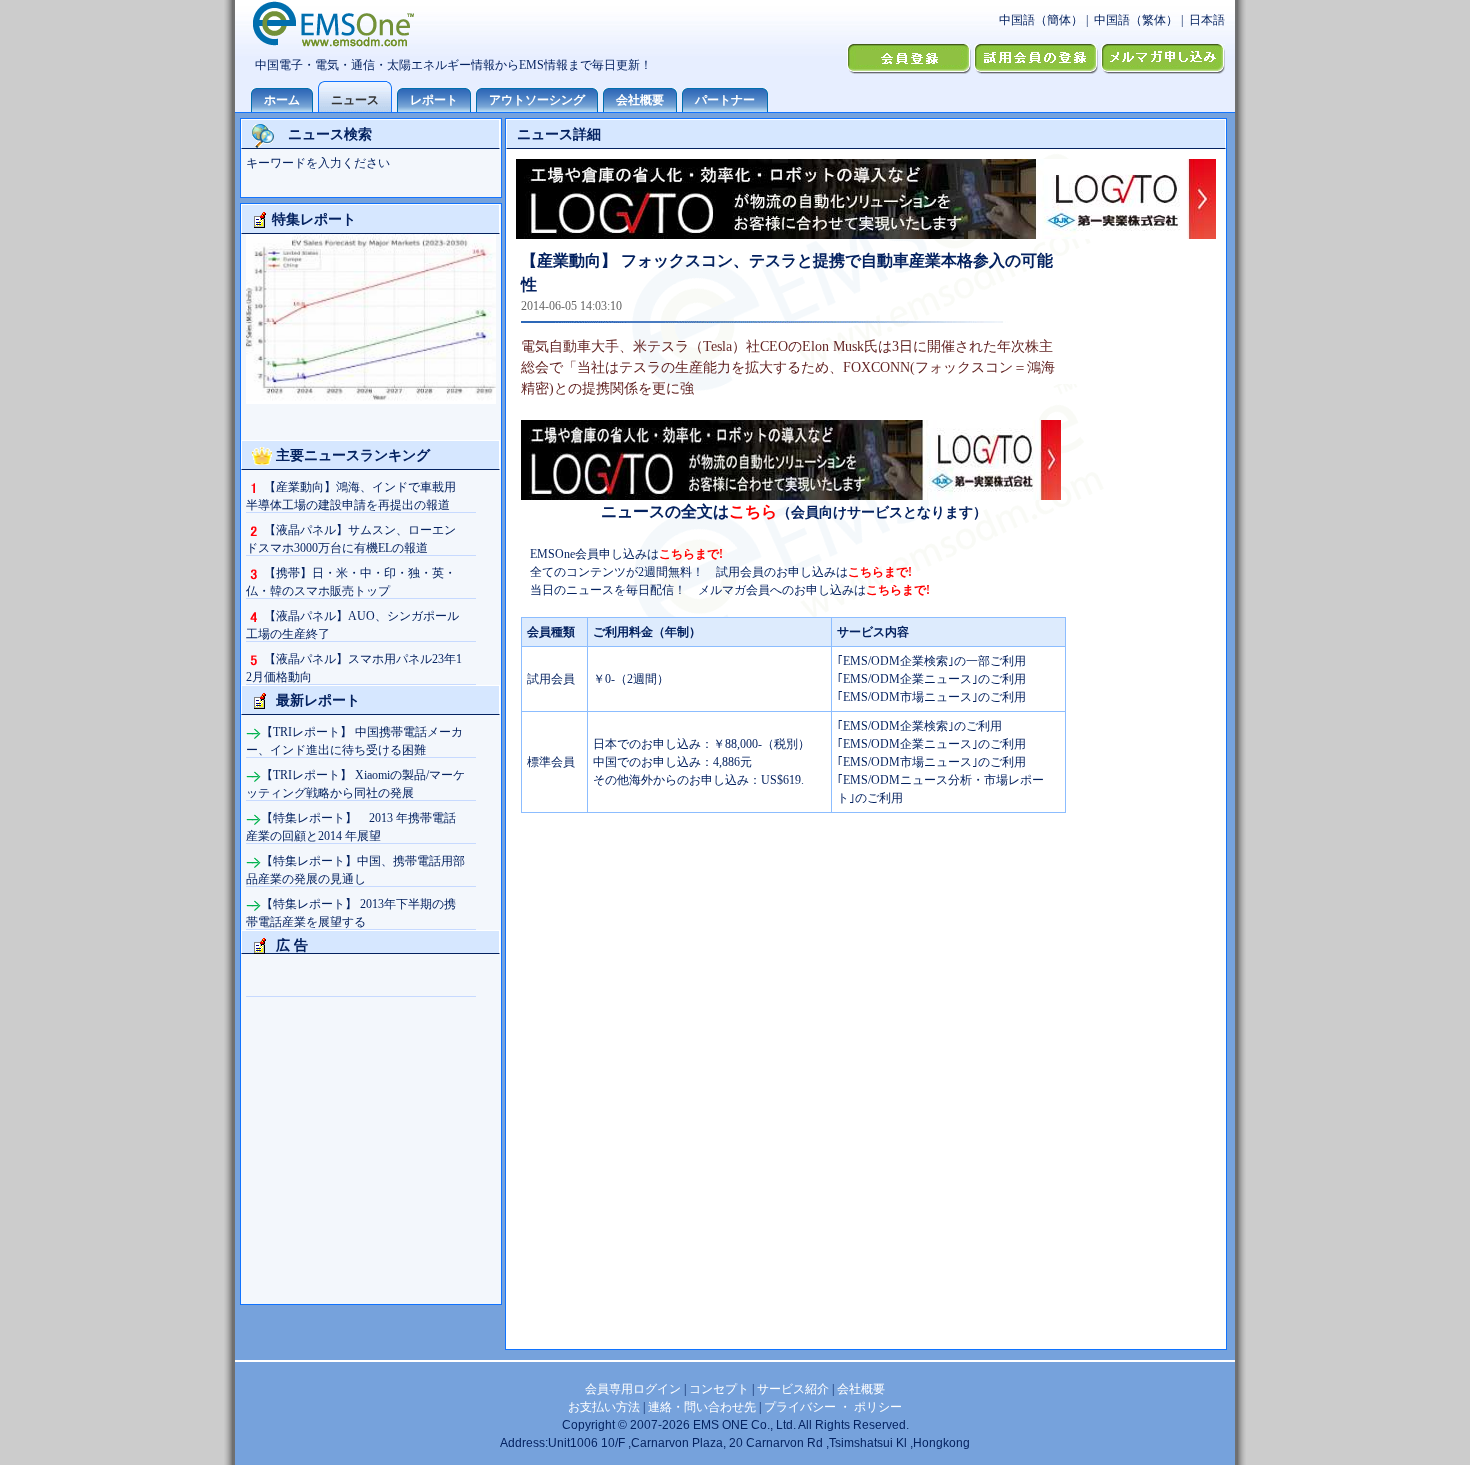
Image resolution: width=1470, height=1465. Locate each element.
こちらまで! (691, 554)
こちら (753, 511)
